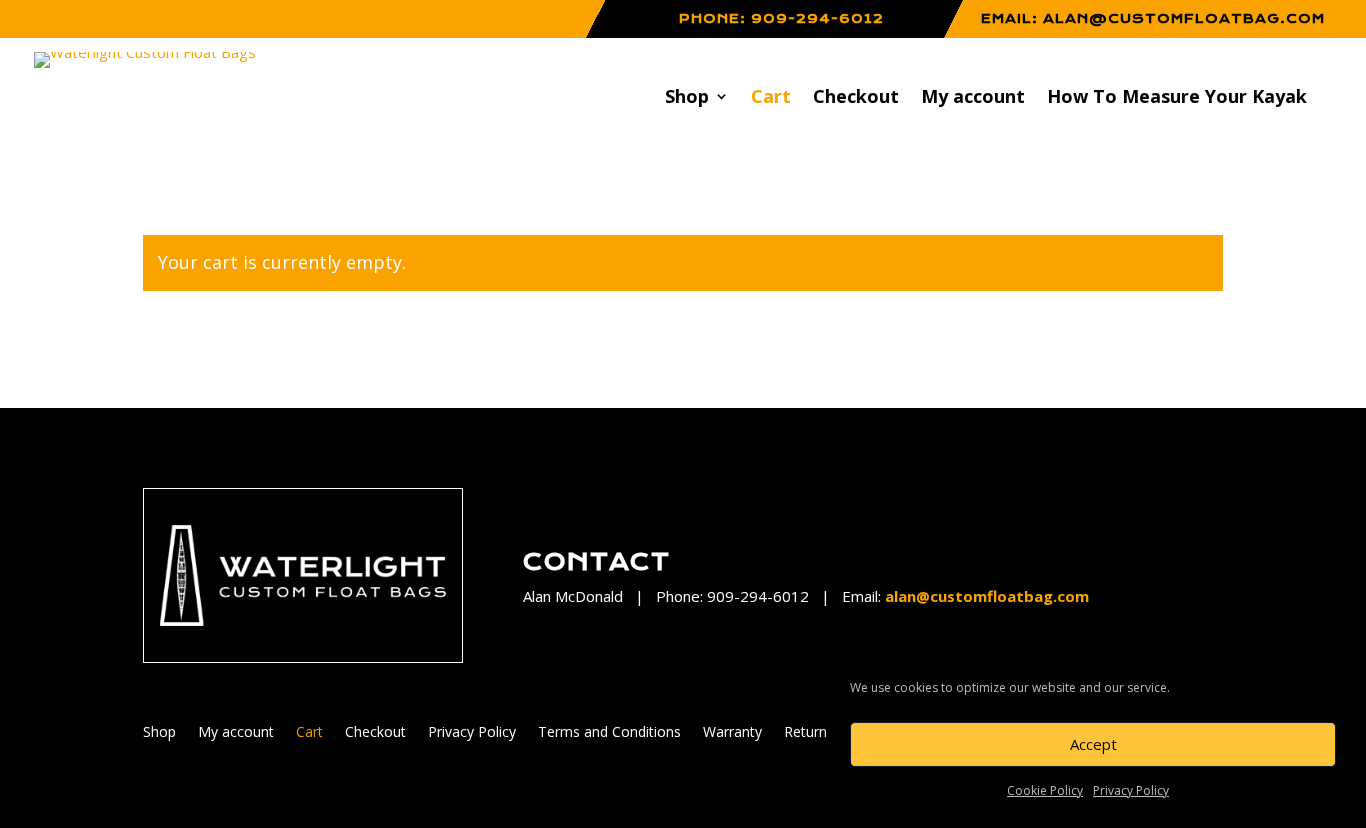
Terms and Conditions (609, 733)
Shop (687, 98)
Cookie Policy (1045, 790)
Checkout (856, 98)
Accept (1093, 744)
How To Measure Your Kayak (1177, 98)
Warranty (732, 733)
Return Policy (826, 733)
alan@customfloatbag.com (1184, 19)
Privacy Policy (1131, 790)
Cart (771, 98)
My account (973, 98)
